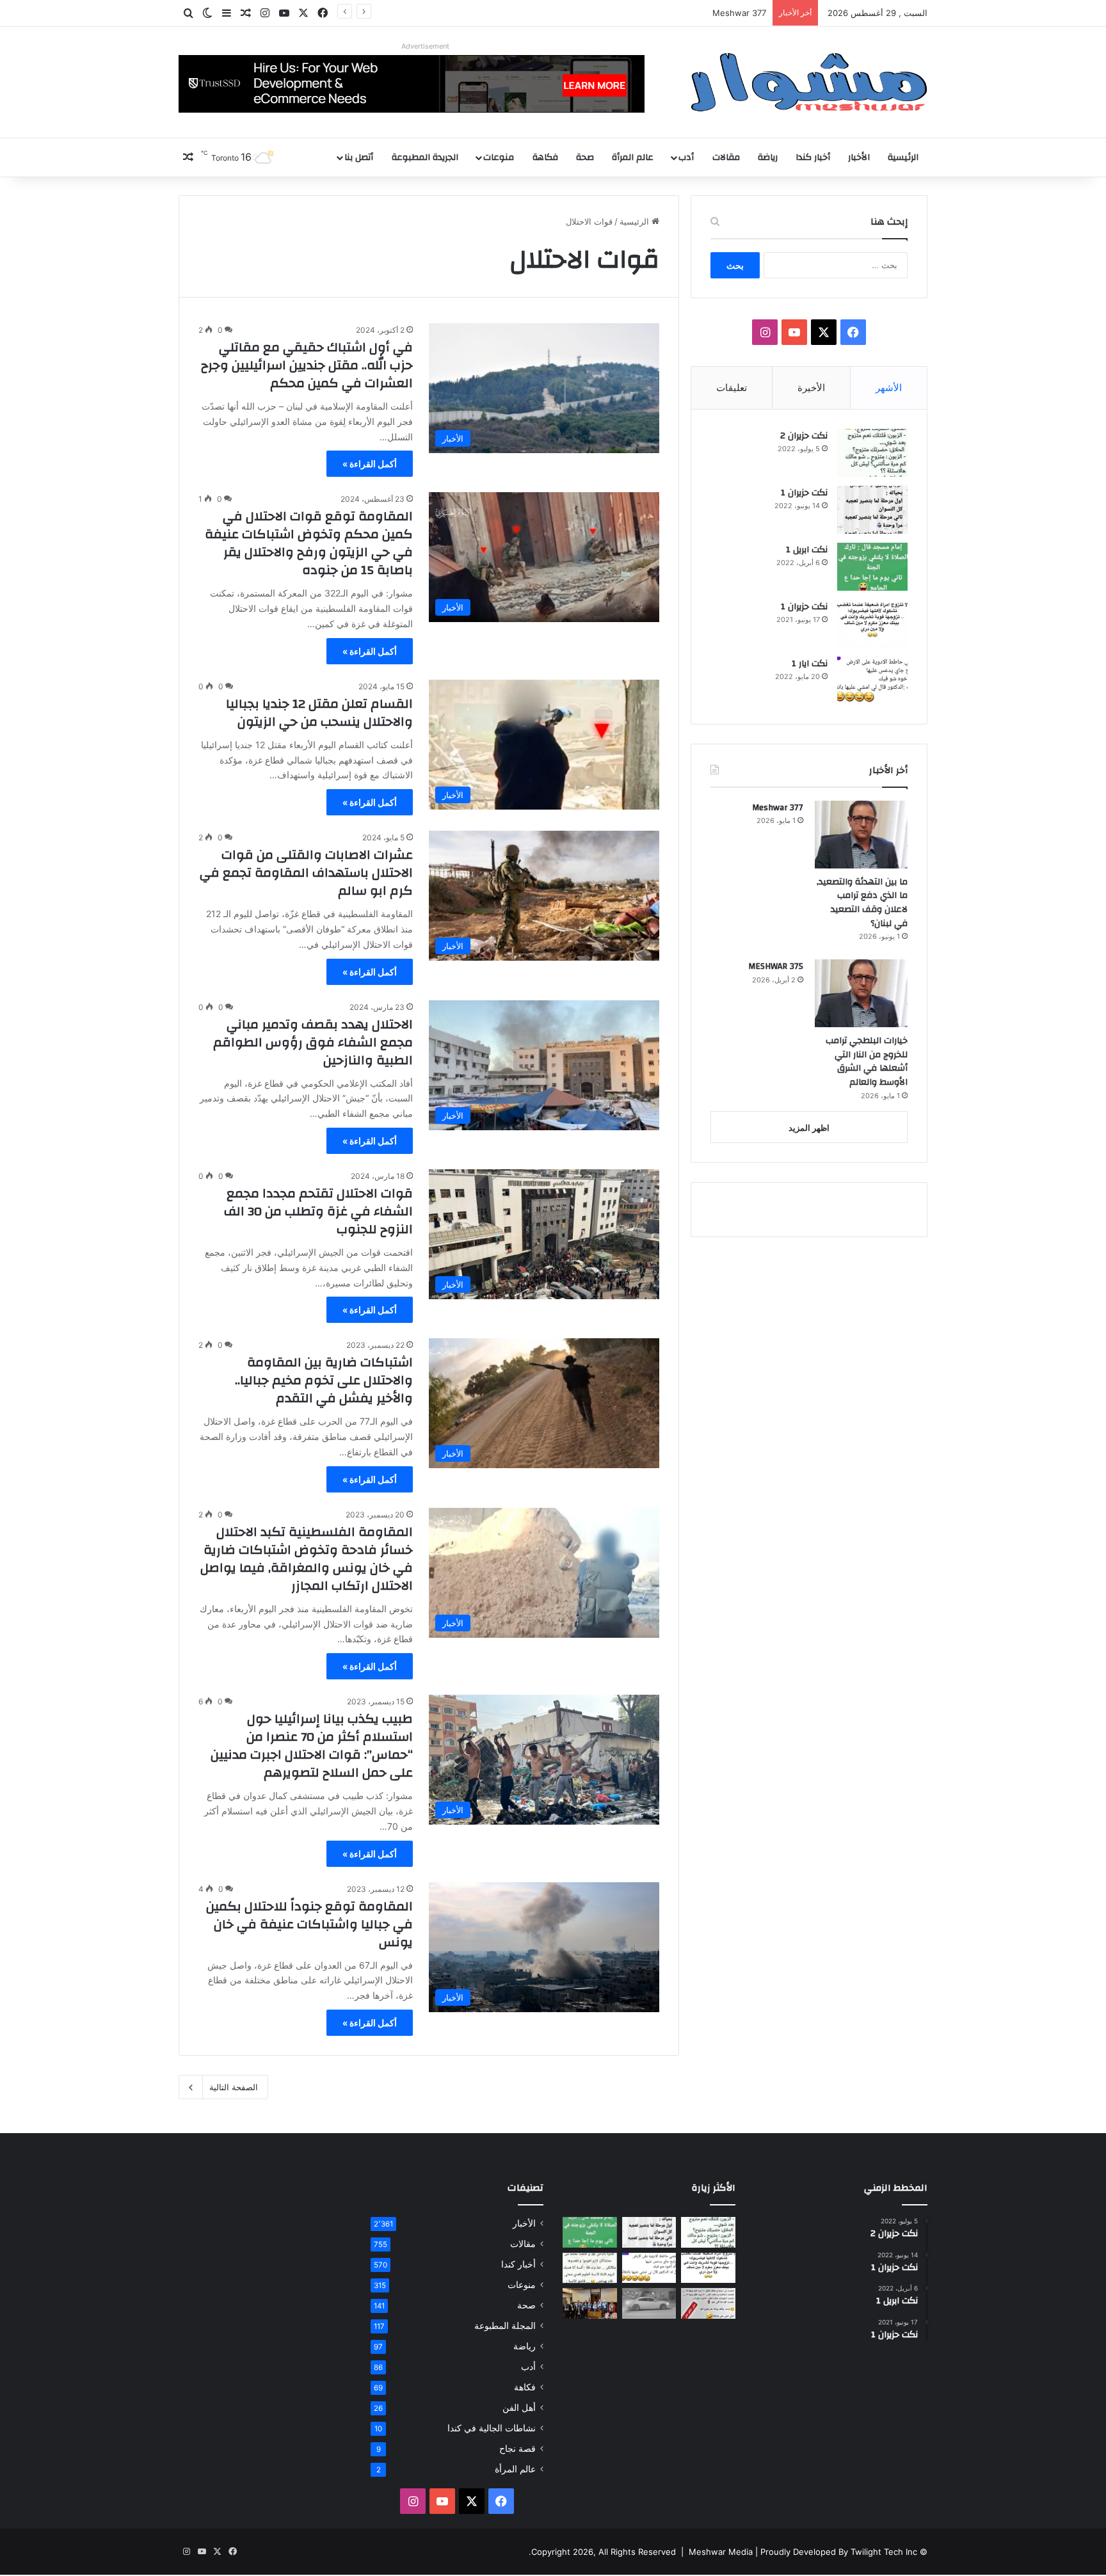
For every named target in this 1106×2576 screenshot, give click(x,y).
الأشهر (889, 388)
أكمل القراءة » (370, 464)
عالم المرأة (633, 157)
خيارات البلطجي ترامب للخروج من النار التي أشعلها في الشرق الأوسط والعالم (867, 1061)
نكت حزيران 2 (804, 436)
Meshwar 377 (739, 13)
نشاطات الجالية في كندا (492, 2428)
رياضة (768, 157)
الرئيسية (903, 157)
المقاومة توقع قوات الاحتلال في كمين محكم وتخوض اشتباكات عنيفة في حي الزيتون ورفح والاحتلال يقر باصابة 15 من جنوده (309, 543)
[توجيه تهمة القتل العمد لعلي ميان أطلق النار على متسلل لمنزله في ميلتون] (649, 2303)
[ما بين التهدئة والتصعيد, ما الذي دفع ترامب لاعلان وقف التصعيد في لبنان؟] (861, 835)
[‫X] (824, 332)
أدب (686, 157)
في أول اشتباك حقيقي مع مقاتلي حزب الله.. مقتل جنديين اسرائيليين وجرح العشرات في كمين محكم (307, 365)
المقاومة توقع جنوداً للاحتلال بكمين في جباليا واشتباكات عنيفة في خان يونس (309, 1924)
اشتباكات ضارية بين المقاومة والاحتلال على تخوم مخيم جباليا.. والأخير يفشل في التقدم (324, 1380)
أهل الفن (519, 2408)
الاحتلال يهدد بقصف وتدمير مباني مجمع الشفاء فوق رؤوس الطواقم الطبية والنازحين (313, 1042)
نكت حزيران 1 (804, 493)
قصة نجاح (517, 2449)
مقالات (726, 157)
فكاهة (545, 157)
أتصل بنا (359, 157)
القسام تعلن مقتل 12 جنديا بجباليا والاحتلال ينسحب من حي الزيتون (319, 713)
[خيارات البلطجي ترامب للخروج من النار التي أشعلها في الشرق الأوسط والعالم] (861, 993)
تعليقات (732, 388)
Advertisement (425, 46)
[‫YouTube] (794, 332)
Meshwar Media (721, 2552)
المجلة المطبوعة (505, 2326)
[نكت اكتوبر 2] (708, 2303)
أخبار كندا (813, 157)
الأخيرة (811, 388)
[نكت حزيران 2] (872, 453)
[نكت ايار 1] (872, 681)
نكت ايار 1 (810, 664)
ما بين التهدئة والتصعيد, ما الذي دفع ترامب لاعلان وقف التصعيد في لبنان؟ (862, 903)
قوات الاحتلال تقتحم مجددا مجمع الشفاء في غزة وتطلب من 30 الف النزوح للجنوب (318, 1211)
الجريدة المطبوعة (425, 157)
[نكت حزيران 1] (872, 510)
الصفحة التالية (234, 2087)
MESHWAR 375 (776, 966)
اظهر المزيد (809, 1128)
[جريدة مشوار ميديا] (809, 82)
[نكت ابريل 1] (872, 567)
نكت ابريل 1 (807, 550)
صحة (585, 157)
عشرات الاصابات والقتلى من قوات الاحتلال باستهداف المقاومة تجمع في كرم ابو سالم (306, 873)
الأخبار (859, 157)
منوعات (499, 157)
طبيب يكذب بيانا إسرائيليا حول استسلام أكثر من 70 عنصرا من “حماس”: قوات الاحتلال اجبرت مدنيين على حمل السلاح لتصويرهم (312, 1746)
